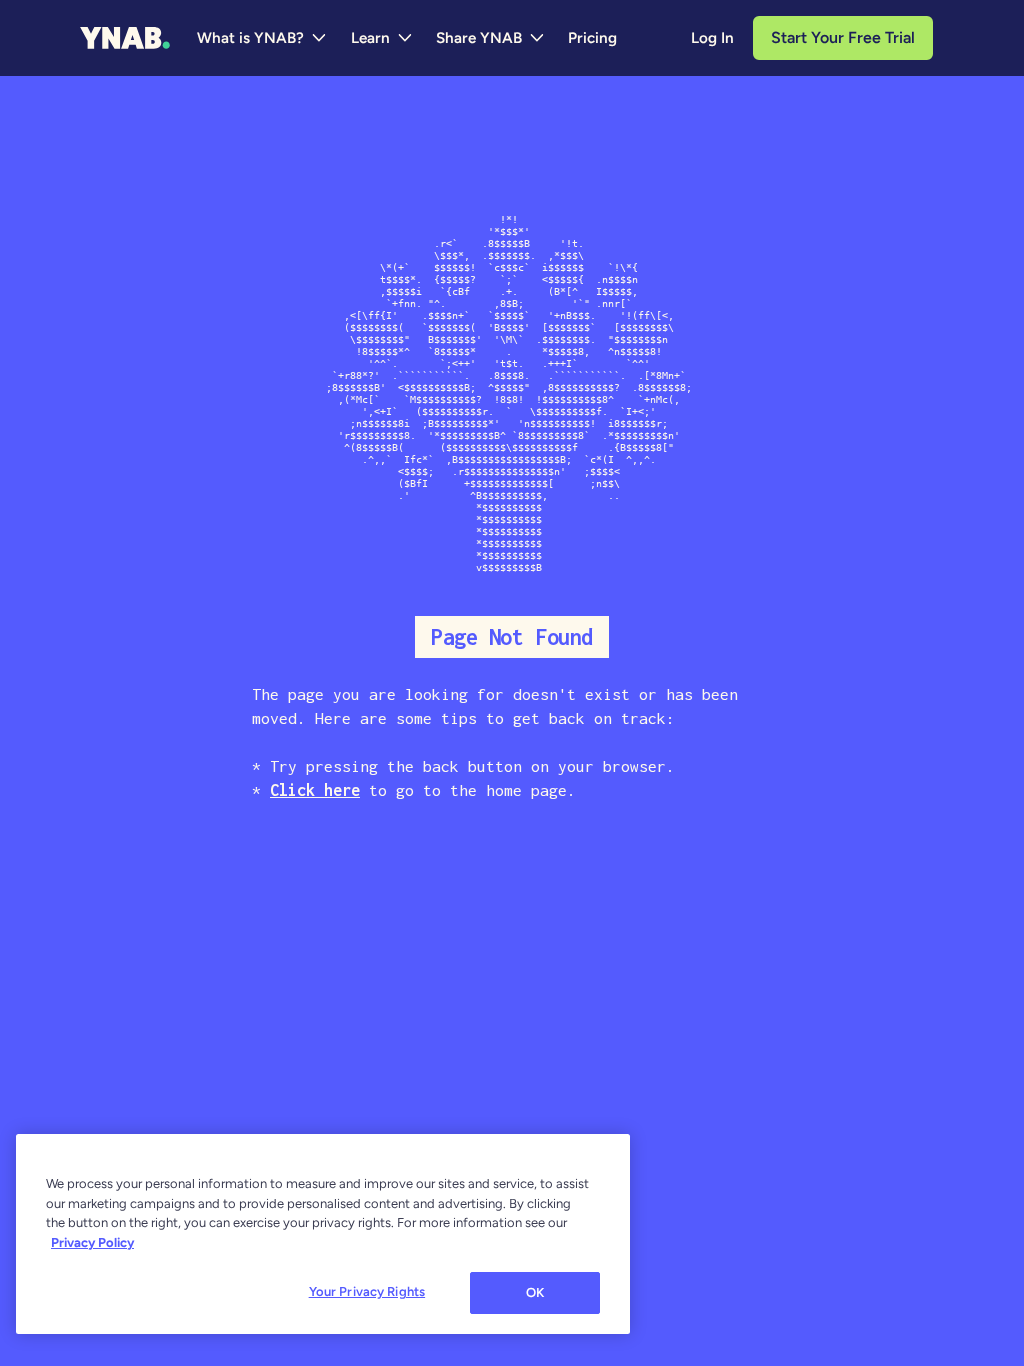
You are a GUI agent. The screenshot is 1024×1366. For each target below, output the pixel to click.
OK (535, 1292)
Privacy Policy (92, 1242)
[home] (125, 38)
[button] (262, 38)
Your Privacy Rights (367, 1291)
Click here (315, 790)
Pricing (592, 38)
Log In (712, 38)
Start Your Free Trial (843, 37)
